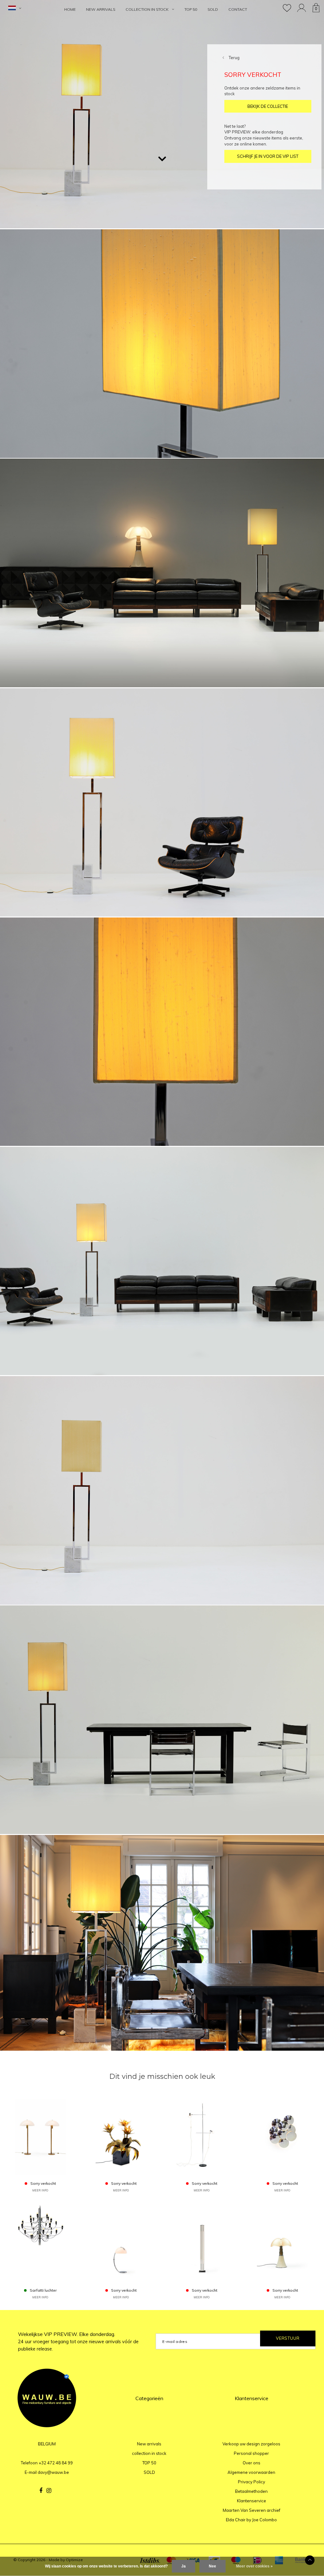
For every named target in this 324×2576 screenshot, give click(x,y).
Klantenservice (252, 2501)
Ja (184, 2566)
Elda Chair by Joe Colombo (251, 2520)
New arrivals (101, 9)
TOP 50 (191, 9)
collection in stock (147, 9)
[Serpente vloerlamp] (121, 2243)
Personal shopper (251, 2453)
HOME (70, 9)
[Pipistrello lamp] (282, 2243)
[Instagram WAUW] (49, 2491)
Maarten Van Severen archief (252, 2510)
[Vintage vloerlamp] (202, 2136)
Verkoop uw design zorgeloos (251, 2444)
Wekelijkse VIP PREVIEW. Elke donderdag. (78, 2341)
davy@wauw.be (53, 2472)
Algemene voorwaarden (251, 2472)
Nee (212, 2566)
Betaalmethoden (251, 2491)
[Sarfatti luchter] (40, 2243)
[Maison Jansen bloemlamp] (121, 2136)
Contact (238, 9)
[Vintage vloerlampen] (40, 2136)
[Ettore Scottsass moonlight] (202, 2243)
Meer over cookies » (254, 2566)
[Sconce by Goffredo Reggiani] (282, 2136)
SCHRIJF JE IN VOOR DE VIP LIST (268, 156)
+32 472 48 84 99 (56, 2463)
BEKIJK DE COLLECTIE (268, 106)
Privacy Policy (252, 2482)
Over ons (252, 2463)
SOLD (213, 9)
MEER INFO (40, 2190)
